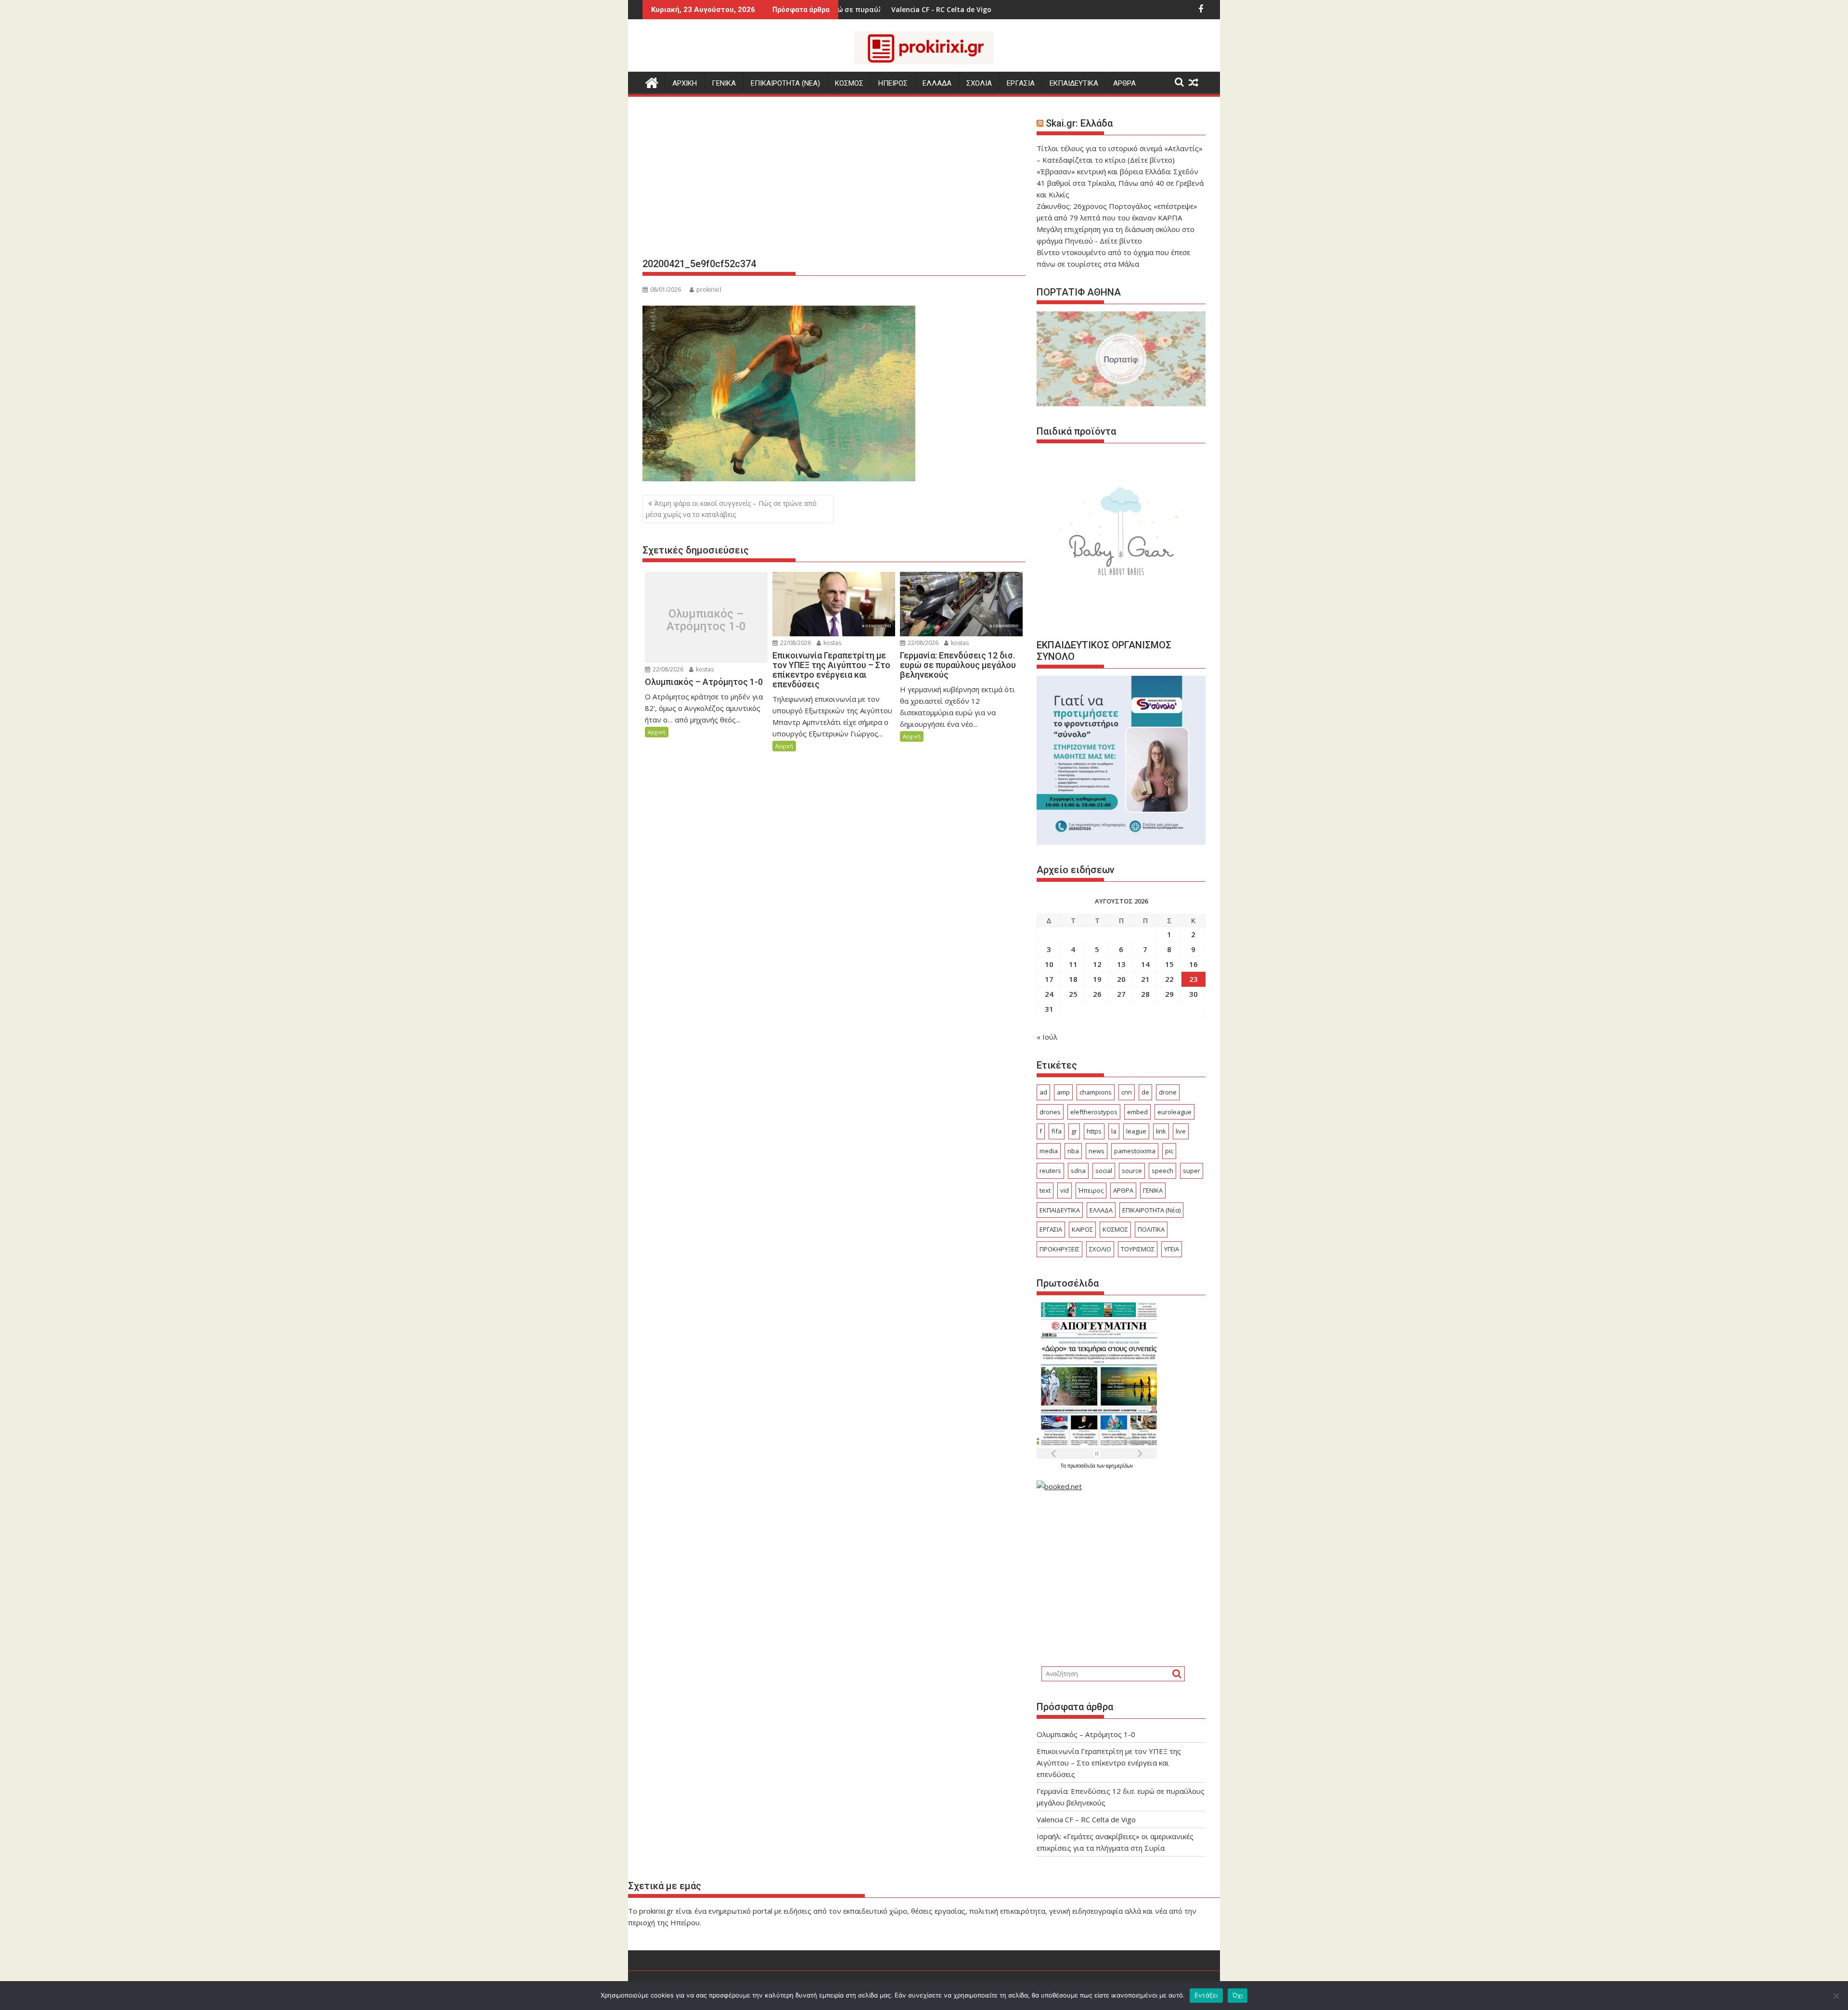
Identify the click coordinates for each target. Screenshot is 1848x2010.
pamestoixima (1135, 1151)
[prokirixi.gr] (652, 82)
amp (1063, 1092)
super (1192, 1171)
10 (1049, 964)
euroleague (1174, 1112)
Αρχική (657, 732)
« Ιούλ (1047, 1037)
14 (1145, 964)
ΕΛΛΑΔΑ (937, 83)
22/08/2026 (667, 669)
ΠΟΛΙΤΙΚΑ (1151, 1229)
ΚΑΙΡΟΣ (1082, 1229)
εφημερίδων (1119, 1466)
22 (1169, 979)
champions (1096, 1092)
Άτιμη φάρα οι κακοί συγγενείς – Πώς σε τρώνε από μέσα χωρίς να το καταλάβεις (731, 509)
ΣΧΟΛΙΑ (979, 83)
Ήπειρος (1091, 1190)
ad (1043, 1092)
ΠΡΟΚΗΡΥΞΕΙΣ (1059, 1249)
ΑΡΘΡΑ (1124, 83)
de (1145, 1092)
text (1045, 1190)
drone (1168, 1092)
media (1049, 1151)
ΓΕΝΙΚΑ (724, 83)
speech (1162, 1171)
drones (1050, 1112)
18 (1073, 979)
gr (1074, 1131)
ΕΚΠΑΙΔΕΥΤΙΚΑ (1074, 83)
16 (1193, 964)
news (1097, 1151)
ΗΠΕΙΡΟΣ (893, 83)
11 (1073, 964)
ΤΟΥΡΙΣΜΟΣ (1138, 1249)
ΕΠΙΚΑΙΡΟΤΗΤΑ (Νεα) (785, 83)
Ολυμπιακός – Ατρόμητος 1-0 (706, 620)
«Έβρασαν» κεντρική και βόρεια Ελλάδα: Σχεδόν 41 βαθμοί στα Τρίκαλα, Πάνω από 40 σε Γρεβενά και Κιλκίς (1120, 183)
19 (1097, 979)
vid (1065, 1190)
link (1161, 1131)
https (1094, 1131)
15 (1169, 964)
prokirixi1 (709, 290)
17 (1049, 979)
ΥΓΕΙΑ (1172, 1249)
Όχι (1238, 1995)
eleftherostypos (1094, 1112)
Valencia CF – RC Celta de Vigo (1086, 1819)
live (1181, 1131)
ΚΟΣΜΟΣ (849, 83)
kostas (704, 669)
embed (1137, 1112)
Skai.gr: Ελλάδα (1079, 123)
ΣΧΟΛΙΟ (1100, 1249)
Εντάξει (1206, 1995)
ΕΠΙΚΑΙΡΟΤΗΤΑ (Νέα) (1151, 1210)
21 (1145, 979)
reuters (1050, 1171)
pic (1169, 1151)
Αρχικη (685, 83)
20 (1121, 979)
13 (1121, 964)
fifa (1057, 1131)
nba (1073, 1151)
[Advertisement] (834, 181)
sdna (1078, 1171)
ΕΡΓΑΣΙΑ (1021, 83)
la (1114, 1131)
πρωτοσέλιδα (1082, 1466)
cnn (1127, 1092)
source (1132, 1171)
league (1136, 1131)
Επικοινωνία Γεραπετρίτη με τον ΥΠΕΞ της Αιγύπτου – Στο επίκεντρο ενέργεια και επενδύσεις (1109, 1763)
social (1104, 1171)
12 (1097, 964)
